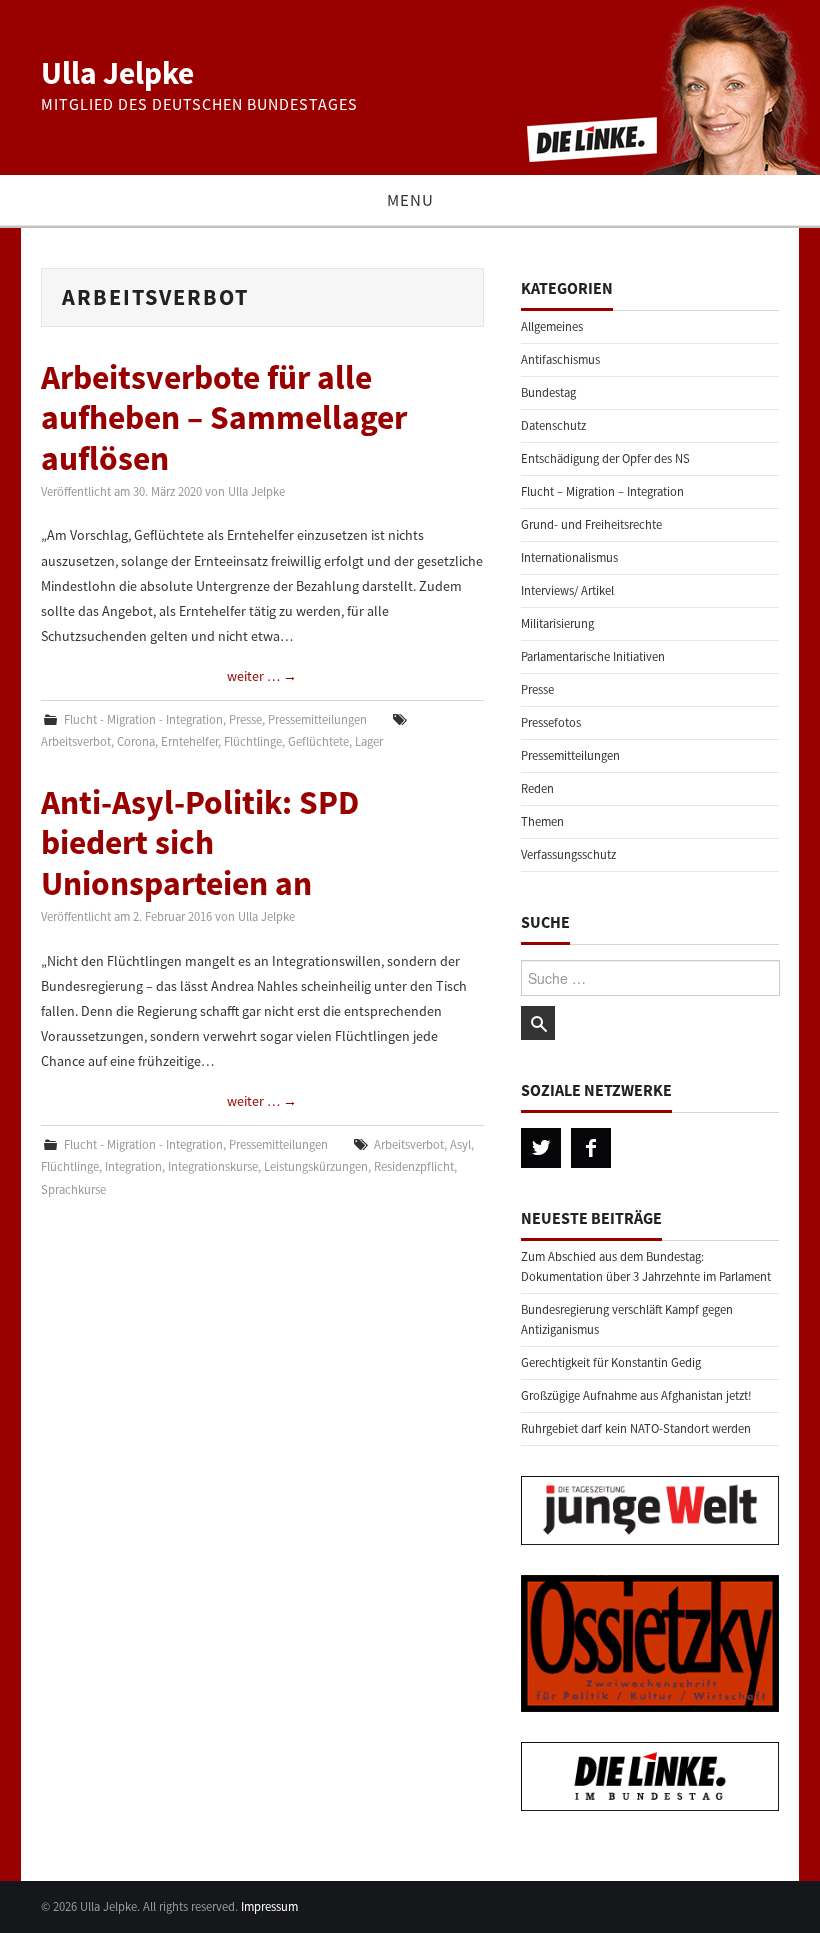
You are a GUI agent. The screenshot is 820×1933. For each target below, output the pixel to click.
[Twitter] (541, 1148)
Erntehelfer (189, 741)
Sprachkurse (73, 1189)
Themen (542, 821)
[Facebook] (591, 1148)
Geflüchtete (318, 741)
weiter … (262, 676)
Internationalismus (569, 557)
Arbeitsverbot (76, 741)
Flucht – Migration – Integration (602, 491)
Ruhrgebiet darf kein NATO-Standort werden (636, 1428)
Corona (136, 741)
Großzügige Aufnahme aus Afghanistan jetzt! (636, 1395)
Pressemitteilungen (317, 719)
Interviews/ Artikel (567, 590)
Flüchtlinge (253, 741)
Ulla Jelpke (117, 73)
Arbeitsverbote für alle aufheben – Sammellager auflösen (224, 417)
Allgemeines (552, 326)
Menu (410, 200)
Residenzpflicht (414, 1166)
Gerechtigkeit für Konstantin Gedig (611, 1362)
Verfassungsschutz (568, 854)
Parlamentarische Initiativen (593, 656)
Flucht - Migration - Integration (143, 719)
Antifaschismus (560, 359)
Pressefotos (551, 722)
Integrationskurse (213, 1166)
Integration (133, 1166)
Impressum (269, 1906)
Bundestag (548, 392)
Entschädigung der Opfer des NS (605, 458)
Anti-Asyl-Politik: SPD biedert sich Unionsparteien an (200, 842)
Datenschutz (553, 425)
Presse (245, 719)
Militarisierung (557, 623)
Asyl (460, 1144)
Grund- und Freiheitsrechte (591, 524)
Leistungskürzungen (316, 1166)
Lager (369, 741)
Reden (537, 788)
